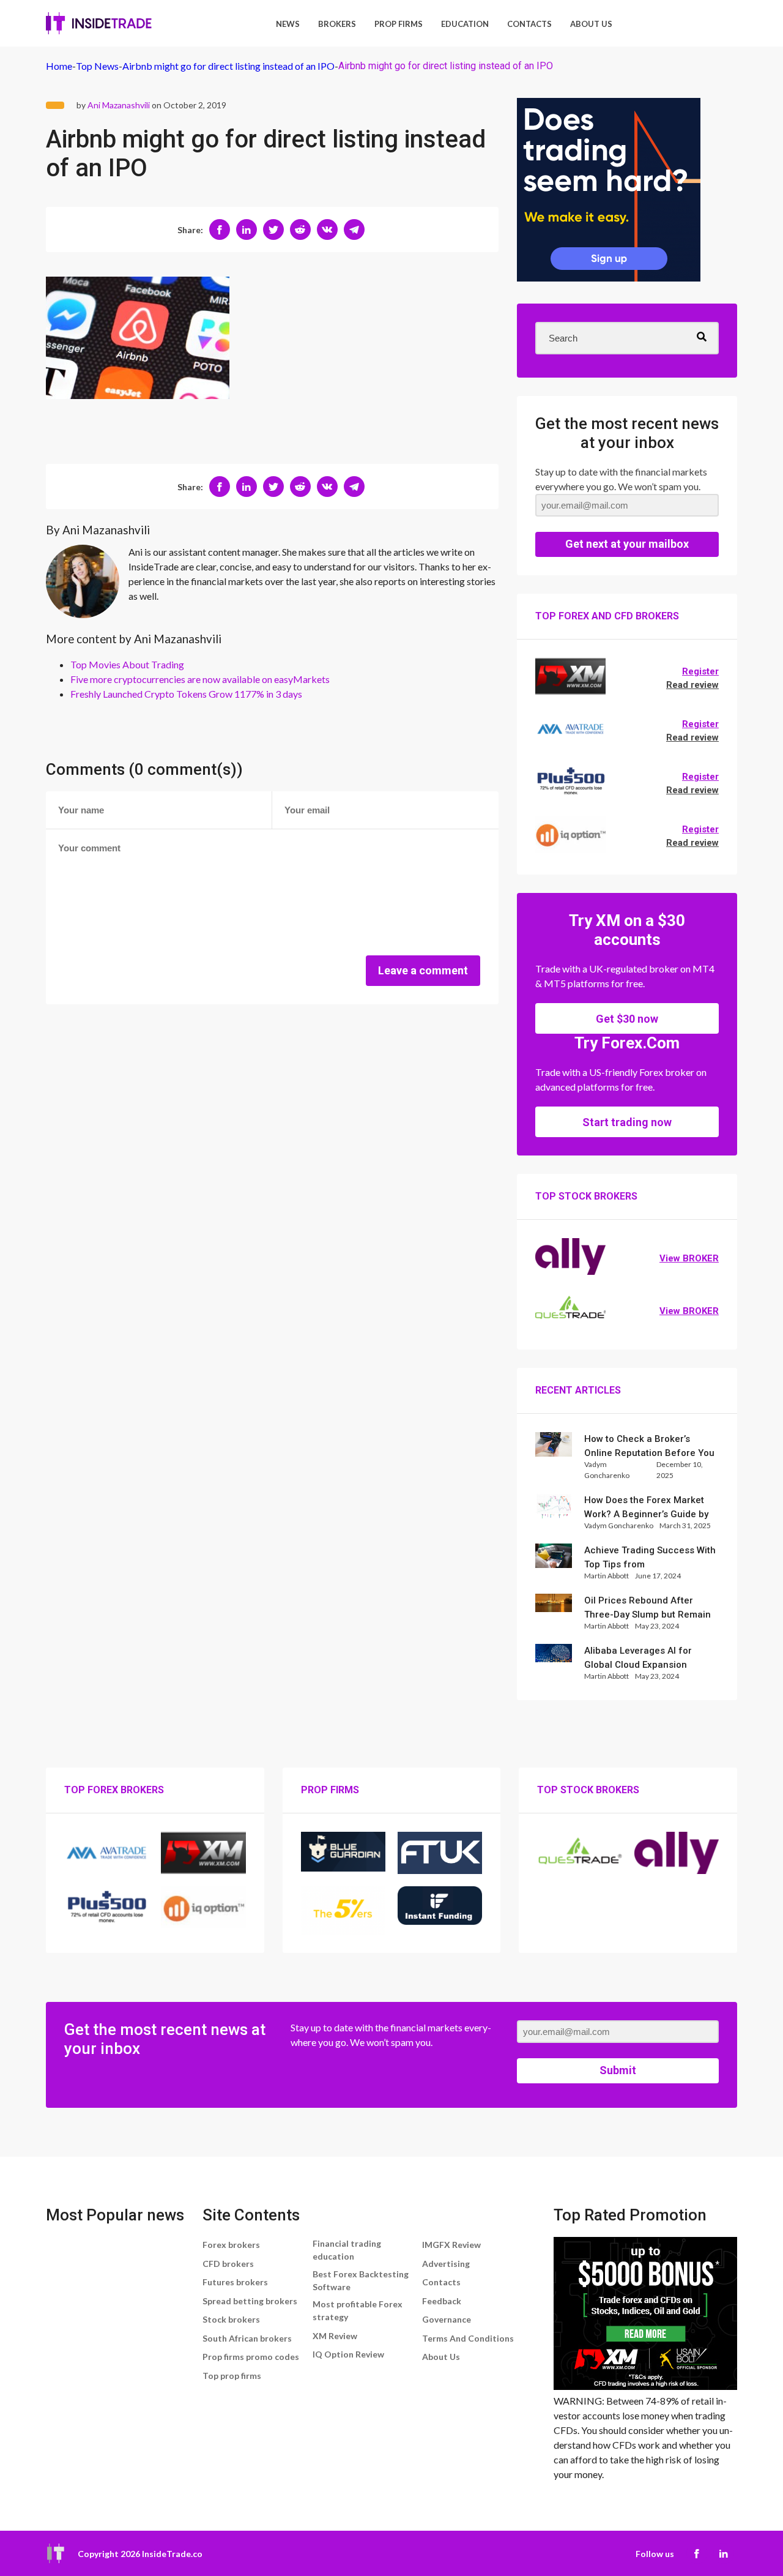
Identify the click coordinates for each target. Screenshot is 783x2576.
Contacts (529, 24)
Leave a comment (423, 970)
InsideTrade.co (172, 2554)
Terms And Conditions (468, 2338)
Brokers (337, 24)
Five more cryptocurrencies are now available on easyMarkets (200, 679)
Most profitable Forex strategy (358, 2310)
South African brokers (247, 2338)
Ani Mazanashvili (119, 105)
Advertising (446, 2264)
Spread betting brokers (250, 2301)
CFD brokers (228, 2264)
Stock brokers (231, 2319)
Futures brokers (235, 2282)
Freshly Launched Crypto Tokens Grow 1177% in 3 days (186, 694)
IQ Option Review (348, 2354)
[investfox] (609, 192)
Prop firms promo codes (251, 2357)
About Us (591, 24)
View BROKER (689, 1258)
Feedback (442, 2301)
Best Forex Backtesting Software (361, 2280)
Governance (447, 2319)
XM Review (335, 2336)
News (288, 24)
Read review (692, 685)
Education (465, 24)
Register (700, 671)
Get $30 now (627, 1019)
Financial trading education (347, 2250)
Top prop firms (232, 2376)
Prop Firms (399, 24)
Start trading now (627, 1122)
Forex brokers (231, 2245)
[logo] (99, 23)
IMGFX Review (451, 2245)
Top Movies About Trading (127, 664)
